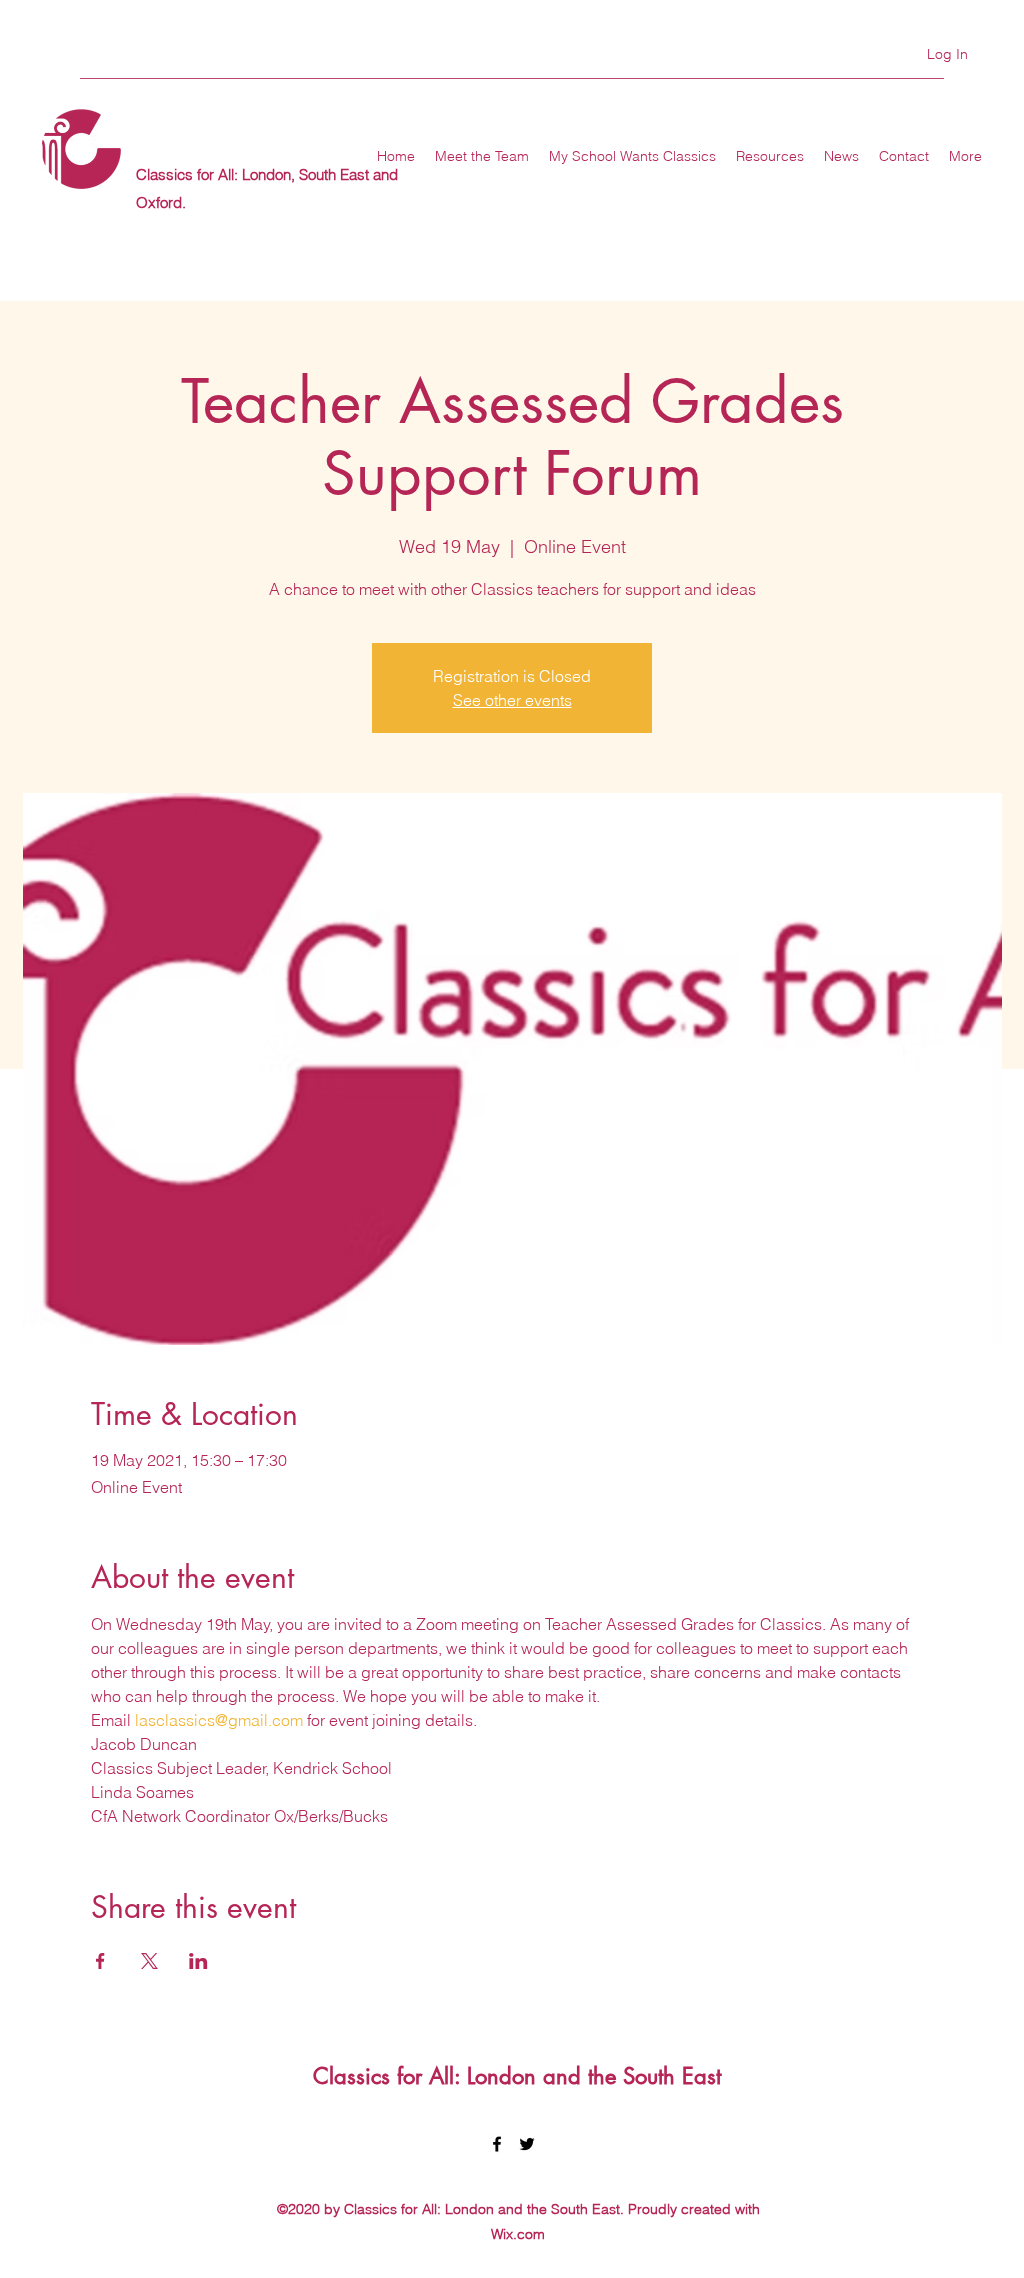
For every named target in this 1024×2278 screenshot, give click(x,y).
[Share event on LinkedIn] (198, 1961)
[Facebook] (497, 2144)
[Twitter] (527, 2144)
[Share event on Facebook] (100, 1961)
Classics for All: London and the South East (517, 2076)
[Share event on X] (149, 1961)
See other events (512, 700)
